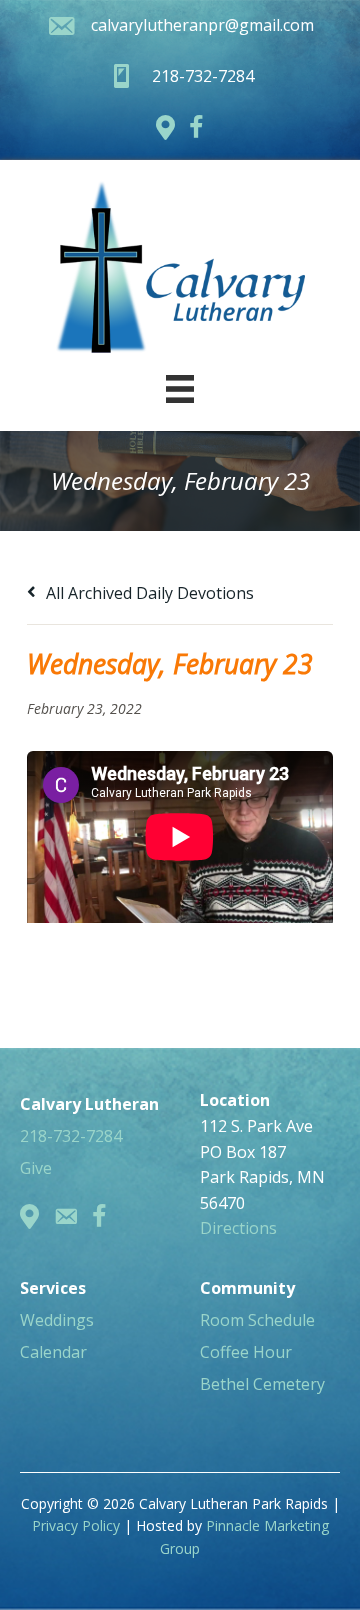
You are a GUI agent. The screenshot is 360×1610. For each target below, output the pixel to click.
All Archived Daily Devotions (148, 593)
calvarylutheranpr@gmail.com (202, 25)
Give (36, 1168)
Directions (238, 1228)
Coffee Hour (246, 1352)
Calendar (53, 1352)
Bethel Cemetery (262, 1384)
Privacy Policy (76, 1525)
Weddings (57, 1320)
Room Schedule (257, 1320)
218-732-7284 (71, 1136)
